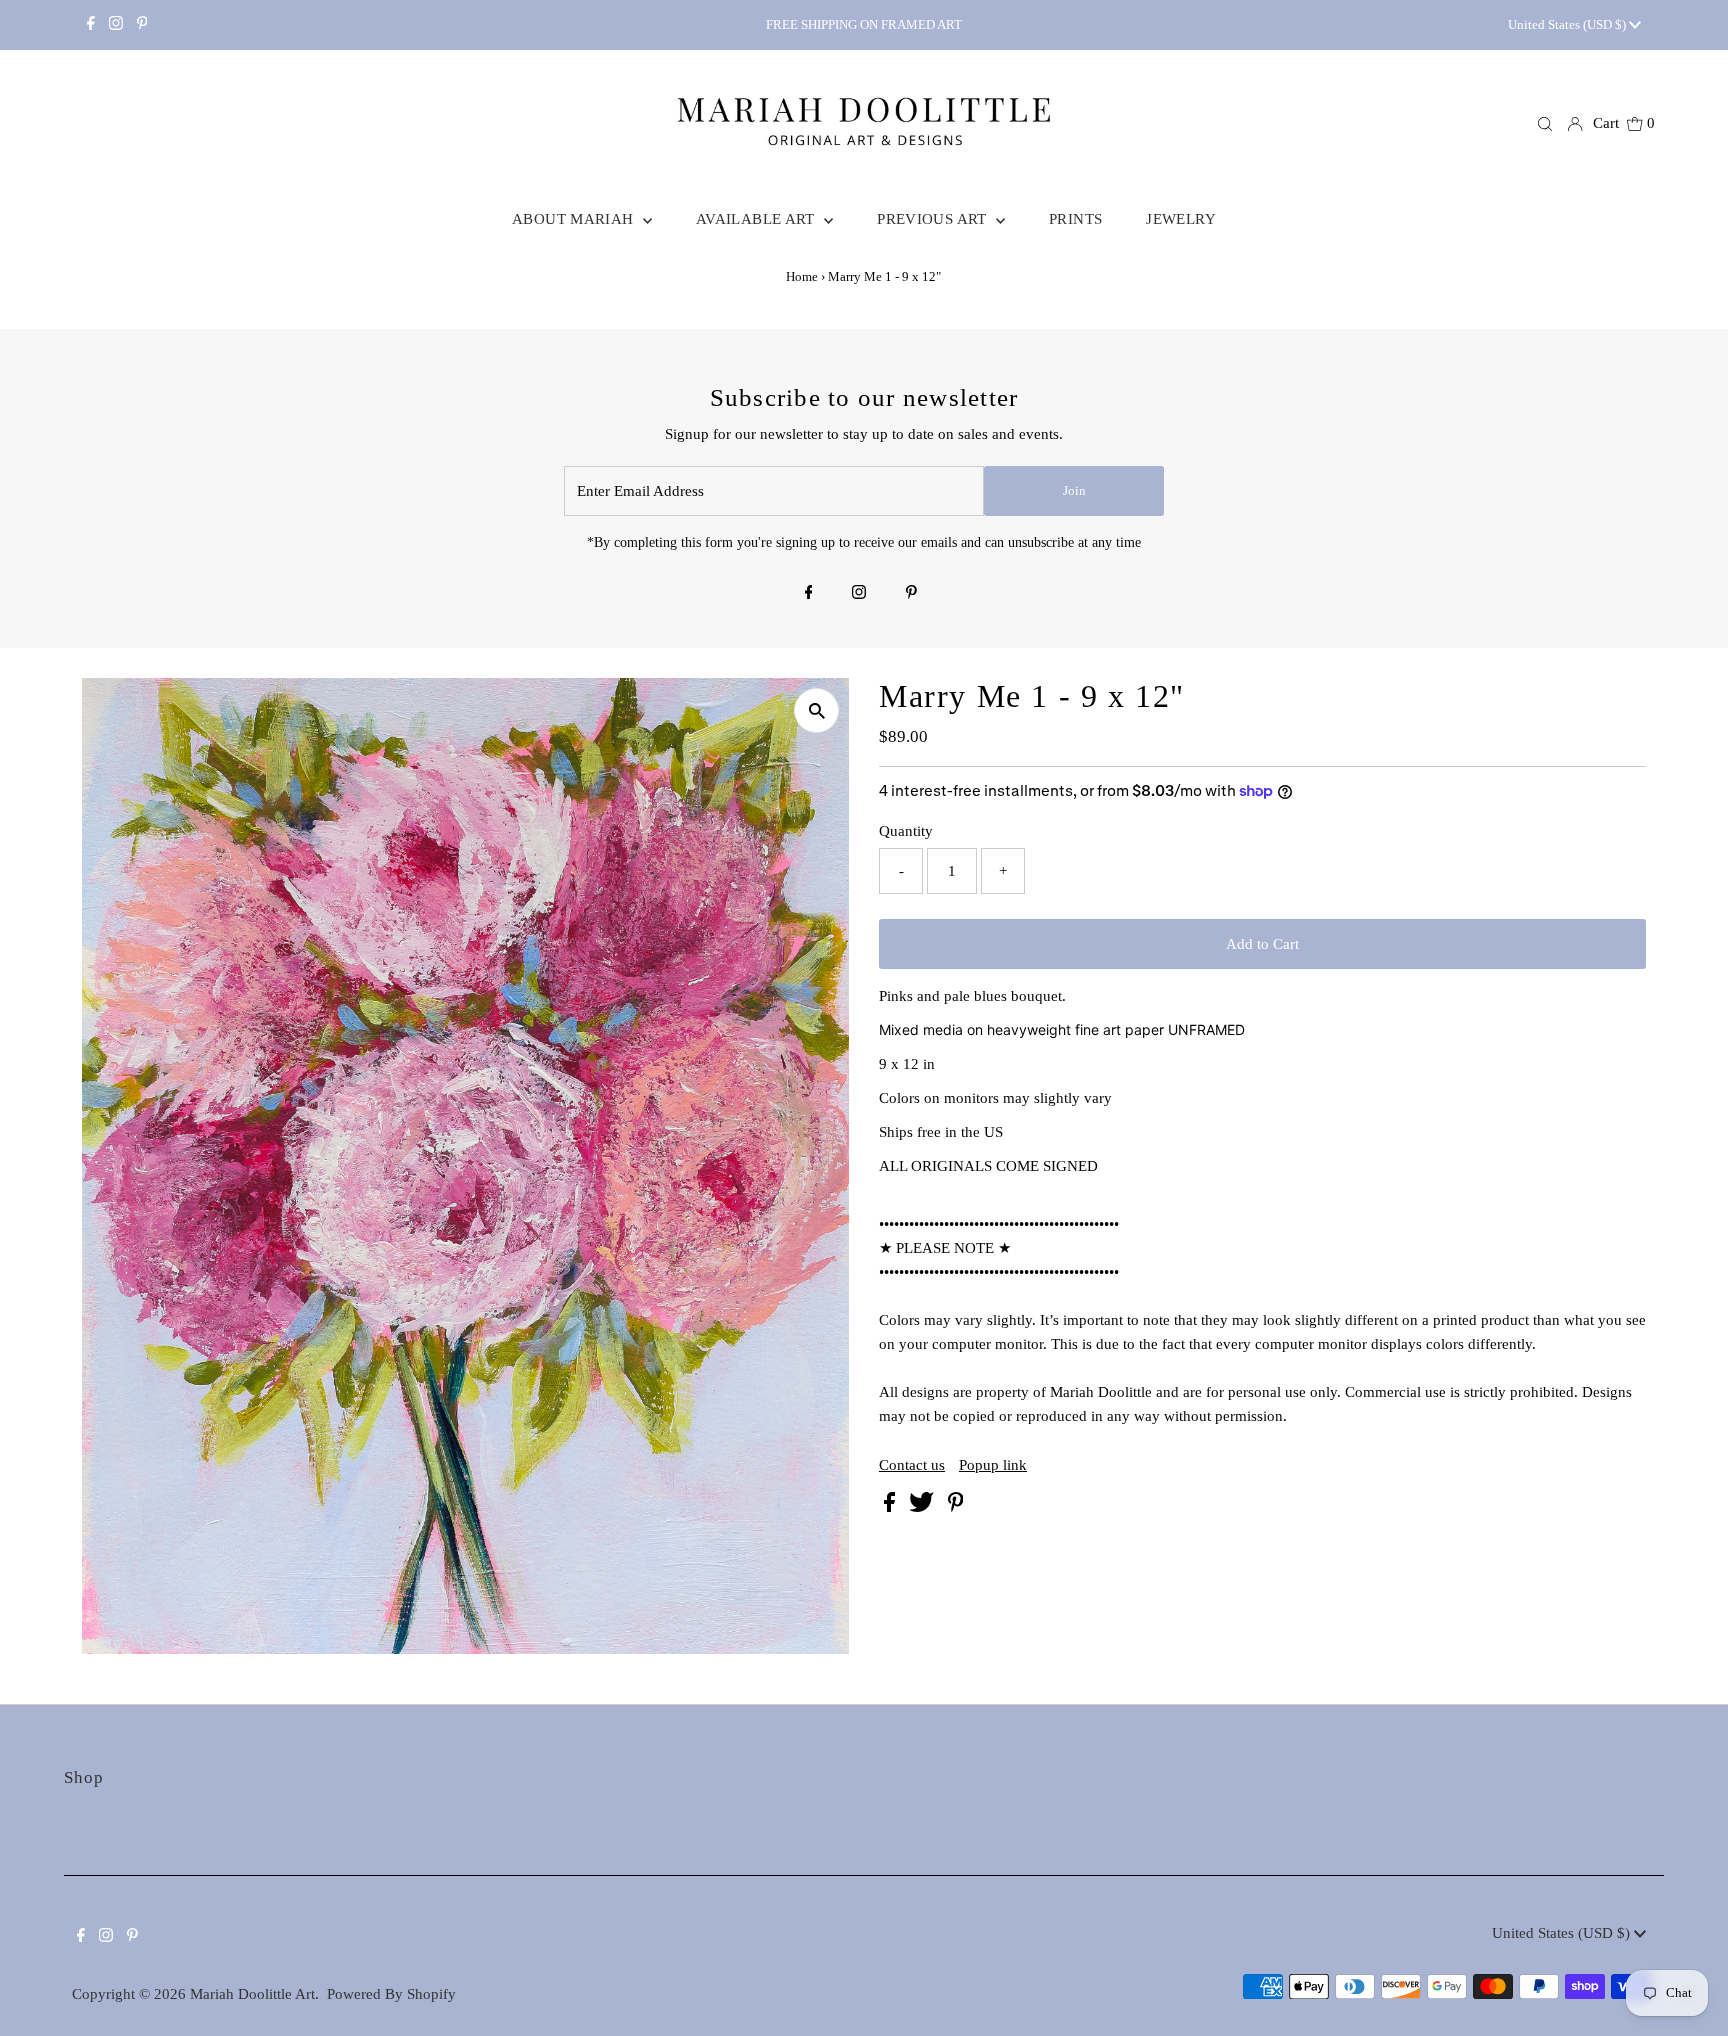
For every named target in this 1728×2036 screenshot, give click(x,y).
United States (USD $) (1568, 24)
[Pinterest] (142, 25)
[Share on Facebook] (891, 1507)
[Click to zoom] (816, 710)
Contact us (912, 1465)
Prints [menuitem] (1075, 219)
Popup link (993, 1465)
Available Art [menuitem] (757, 219)
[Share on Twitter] (923, 1507)
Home (802, 276)
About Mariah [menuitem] (575, 219)
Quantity (906, 831)
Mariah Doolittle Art (252, 1994)
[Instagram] (116, 25)
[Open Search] (1545, 124)
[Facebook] (91, 25)
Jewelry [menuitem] (1181, 219)
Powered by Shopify (391, 1994)
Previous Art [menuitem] (934, 219)
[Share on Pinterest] (956, 1507)
